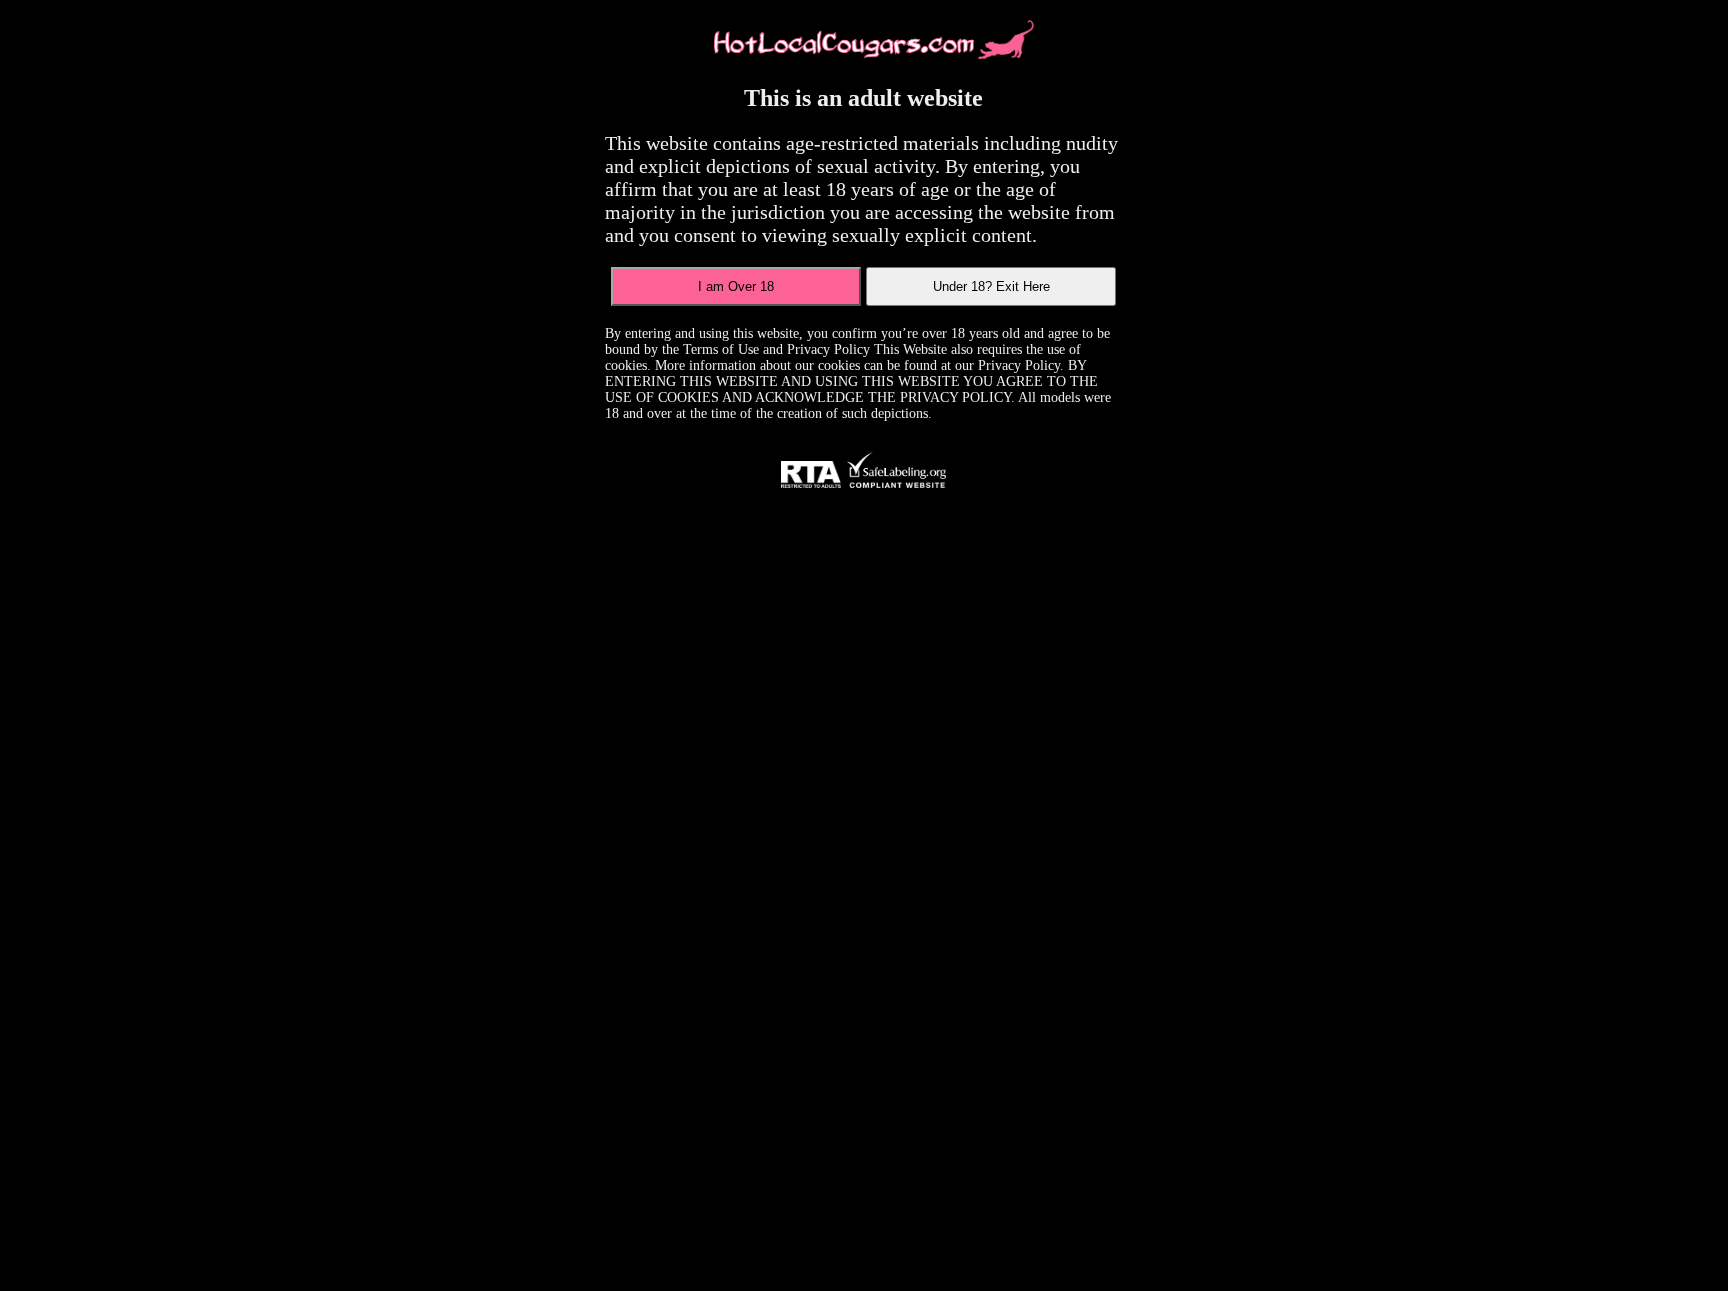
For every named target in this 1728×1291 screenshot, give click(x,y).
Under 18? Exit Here (991, 286)
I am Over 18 (736, 286)
